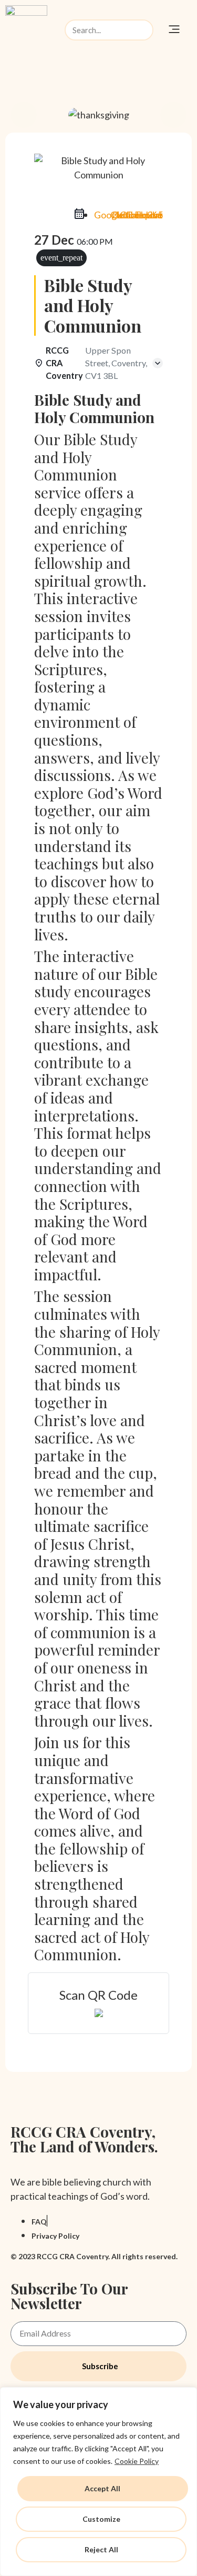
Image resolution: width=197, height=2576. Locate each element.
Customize (101, 2519)
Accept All (102, 2488)
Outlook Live (137, 215)
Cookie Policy (137, 2461)
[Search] (142, 30)
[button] (174, 30)
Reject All (101, 2549)
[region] (98, 2482)
